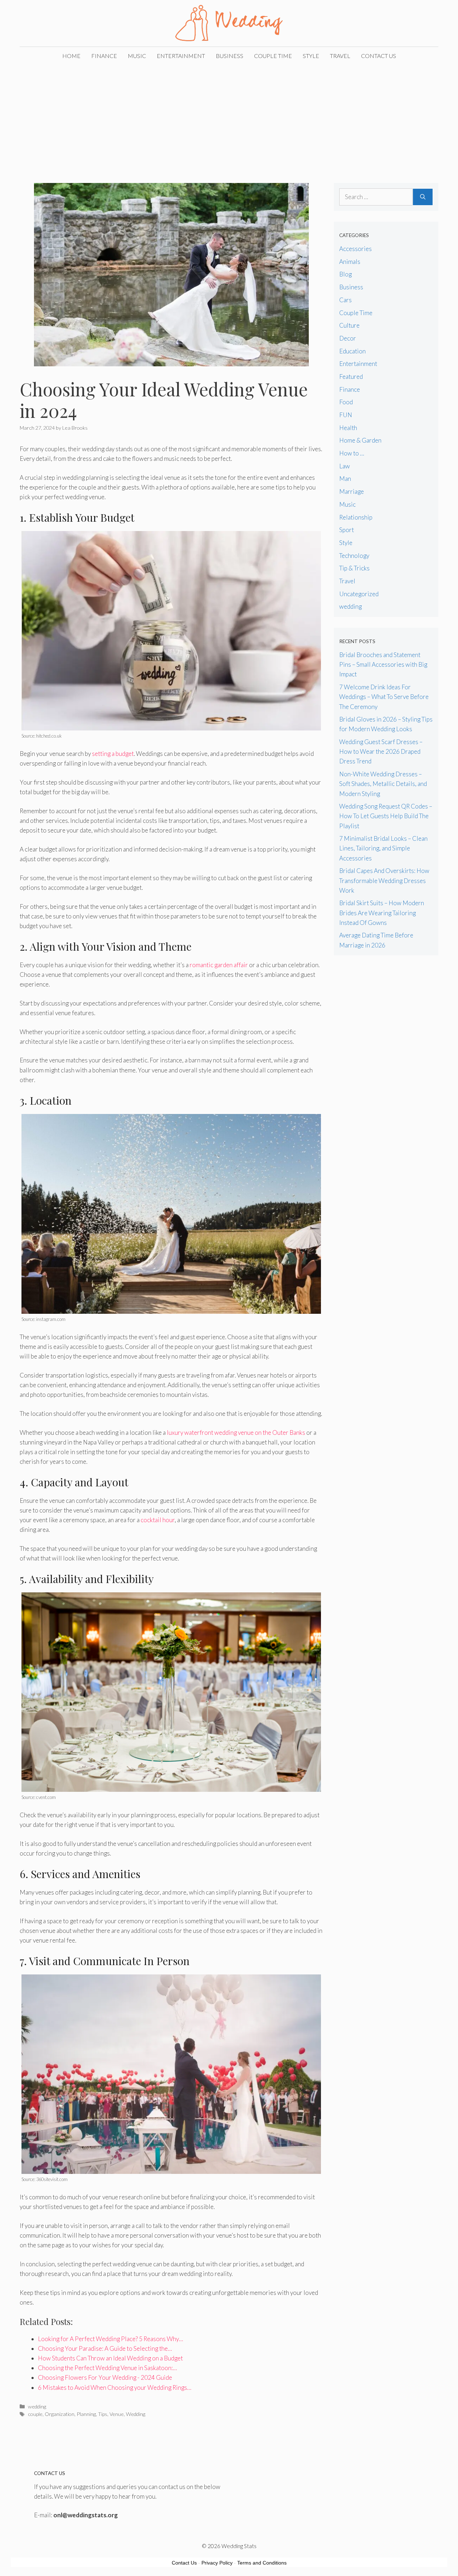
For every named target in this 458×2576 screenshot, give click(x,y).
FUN (346, 415)
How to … (352, 453)
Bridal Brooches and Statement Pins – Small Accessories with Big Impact (383, 664)
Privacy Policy (217, 2563)
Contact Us (379, 56)
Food (346, 402)
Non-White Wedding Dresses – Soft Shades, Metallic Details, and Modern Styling (383, 784)
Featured (351, 377)
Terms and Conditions (262, 2563)
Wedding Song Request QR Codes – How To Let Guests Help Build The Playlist (386, 816)
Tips (103, 2414)
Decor (348, 338)
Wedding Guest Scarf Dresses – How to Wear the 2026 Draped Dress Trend (381, 751)
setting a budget (113, 754)
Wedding (136, 2414)
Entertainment (181, 56)
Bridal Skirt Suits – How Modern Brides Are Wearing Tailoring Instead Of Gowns (382, 913)
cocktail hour (158, 1520)
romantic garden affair (219, 965)
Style (311, 56)
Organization (60, 2414)
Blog (345, 274)
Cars (345, 300)
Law (345, 466)
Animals (350, 262)
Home (71, 56)
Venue (117, 2414)
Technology (354, 556)
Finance (104, 56)
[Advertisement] (229, 119)
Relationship (356, 517)
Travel (340, 56)
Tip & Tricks (354, 568)
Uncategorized (359, 594)
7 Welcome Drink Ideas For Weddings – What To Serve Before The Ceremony (384, 697)
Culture (349, 325)
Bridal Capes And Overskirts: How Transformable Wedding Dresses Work (384, 880)
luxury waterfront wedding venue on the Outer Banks (236, 1432)
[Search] (423, 197)
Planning (86, 2414)
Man (345, 479)
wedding (37, 2406)
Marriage (352, 491)
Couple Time (273, 56)
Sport (347, 530)
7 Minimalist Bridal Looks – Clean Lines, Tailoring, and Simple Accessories (383, 848)
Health (348, 428)
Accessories (355, 249)
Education (352, 351)
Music (137, 56)
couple (35, 2414)
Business (230, 56)
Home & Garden (360, 440)
